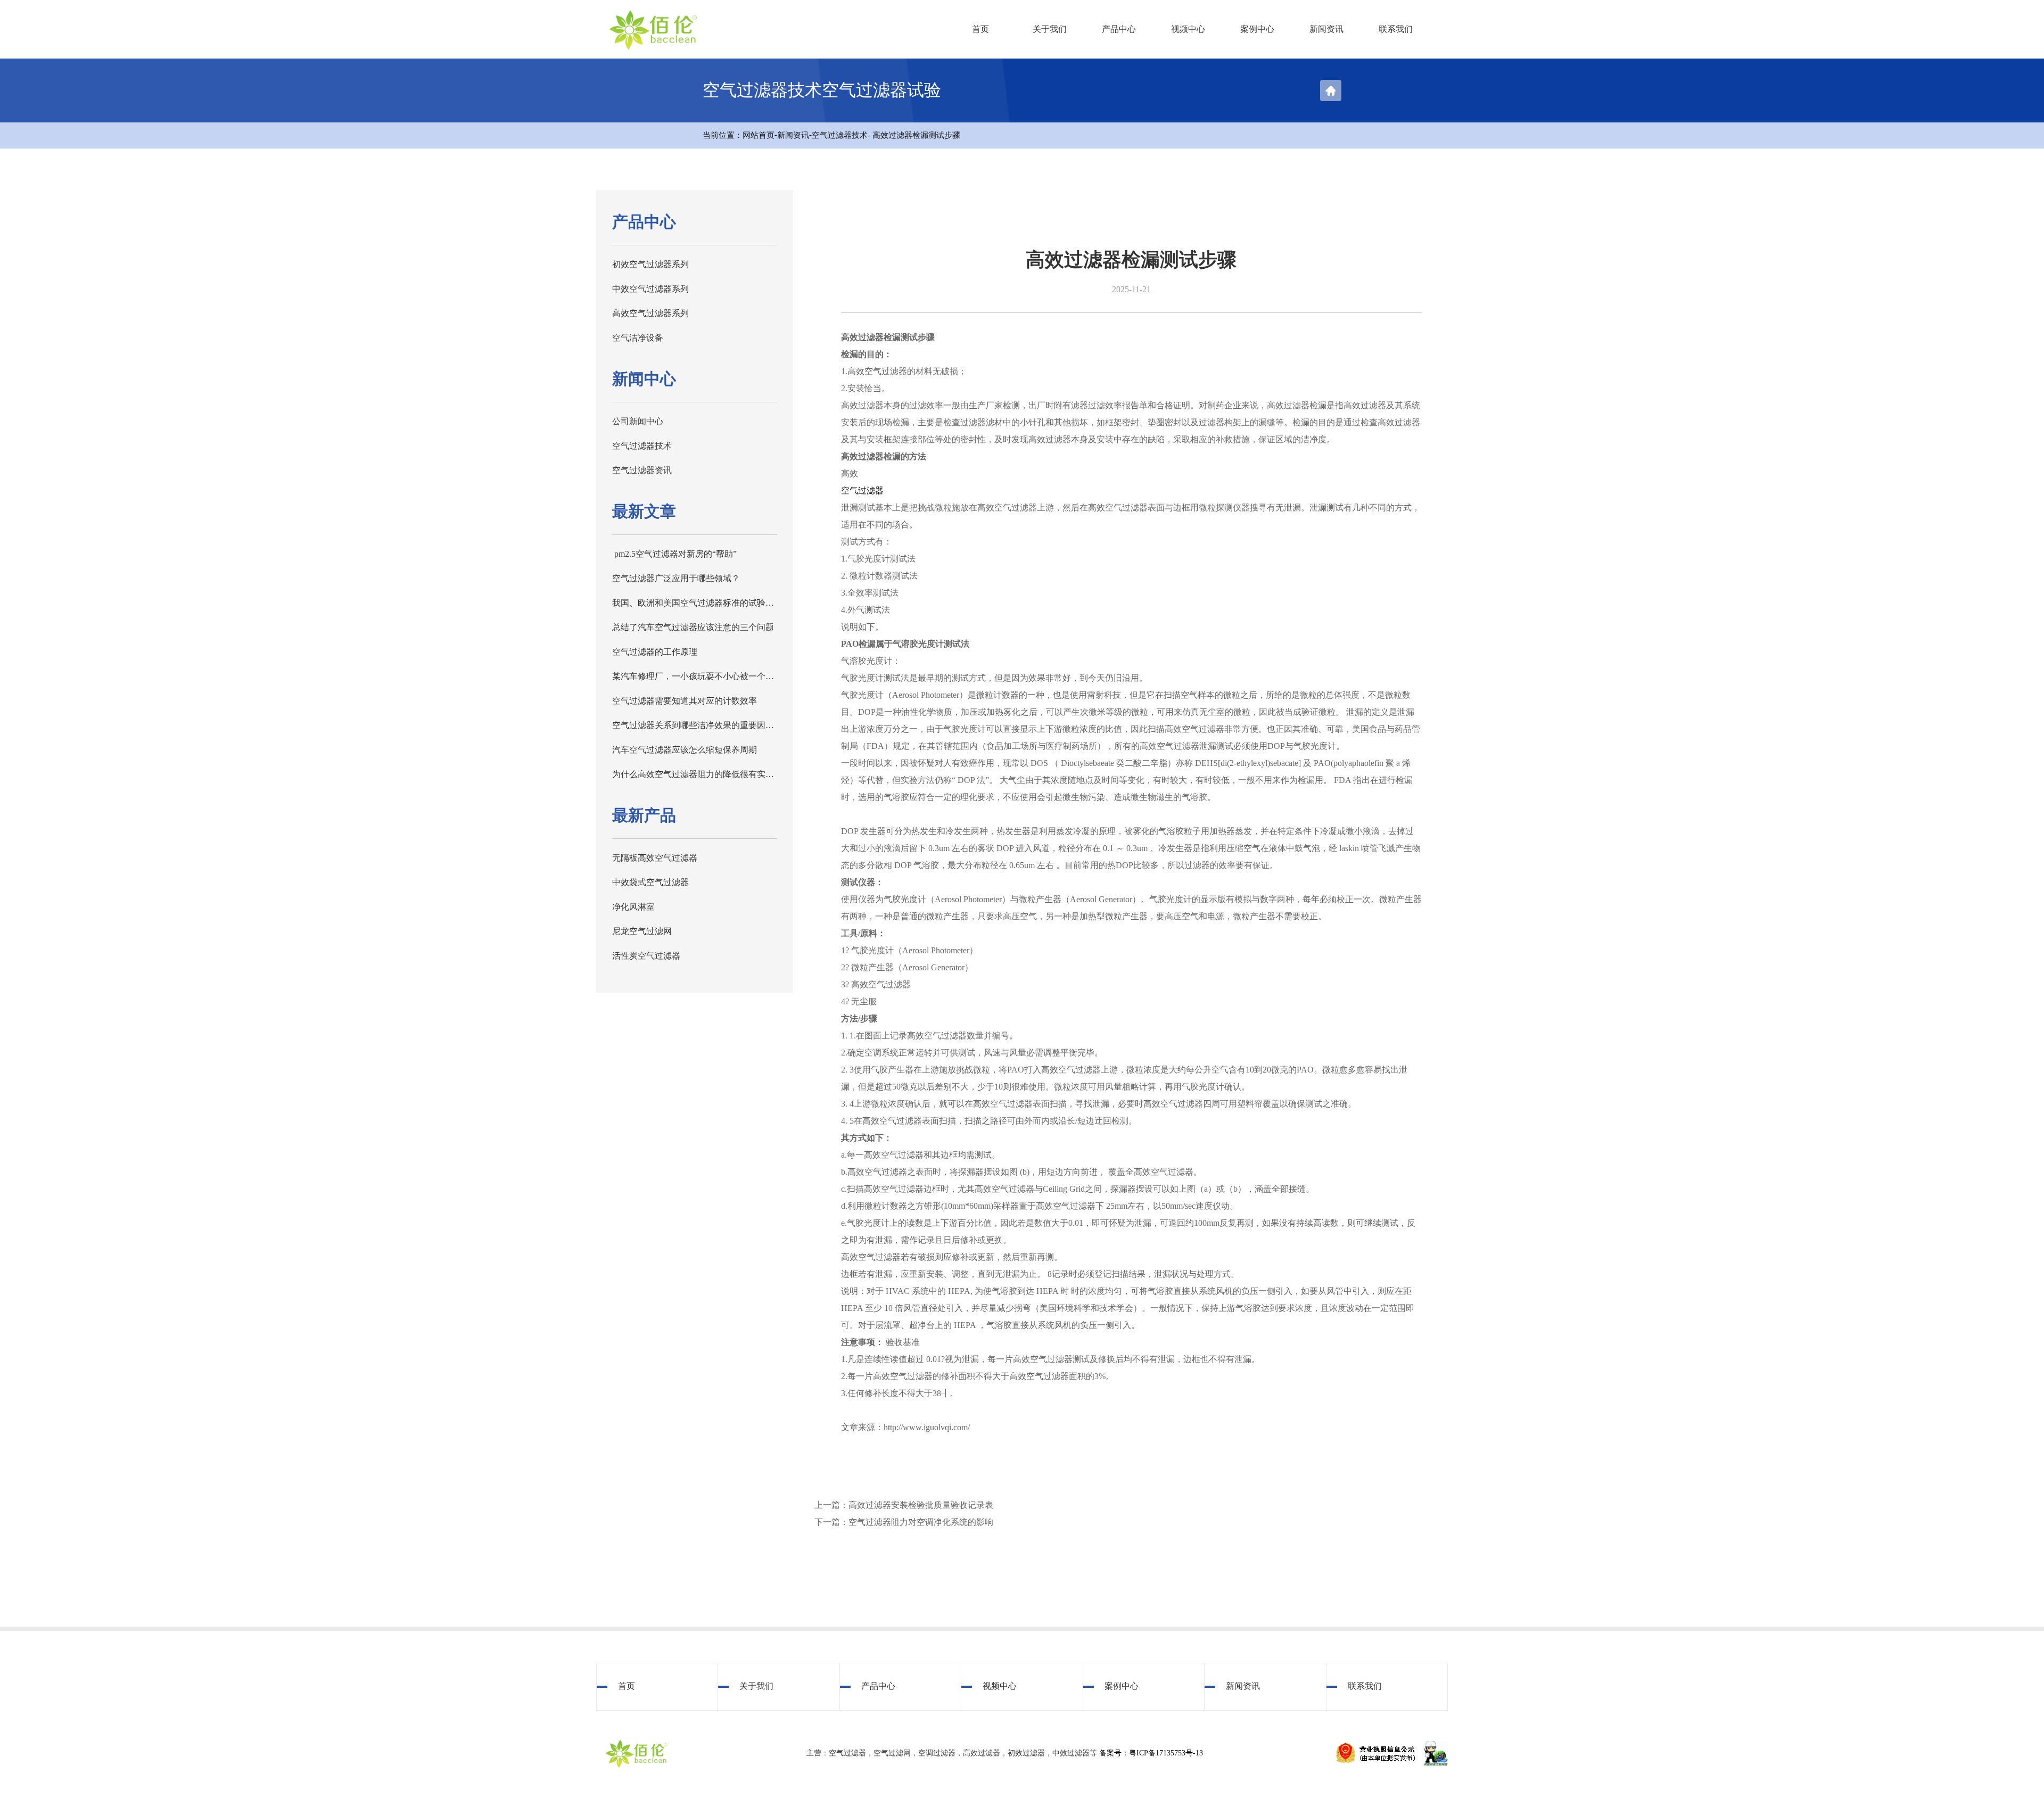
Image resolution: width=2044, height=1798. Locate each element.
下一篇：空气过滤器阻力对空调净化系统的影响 (904, 1522)
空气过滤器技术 (840, 135)
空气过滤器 (862, 490)
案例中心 (1257, 29)
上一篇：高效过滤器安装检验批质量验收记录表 (904, 1505)
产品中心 (1119, 29)
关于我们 (1050, 29)
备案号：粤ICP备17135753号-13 (1151, 1753)
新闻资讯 (1326, 29)
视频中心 (1188, 29)
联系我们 (1396, 29)
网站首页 (759, 135)
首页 (980, 29)
